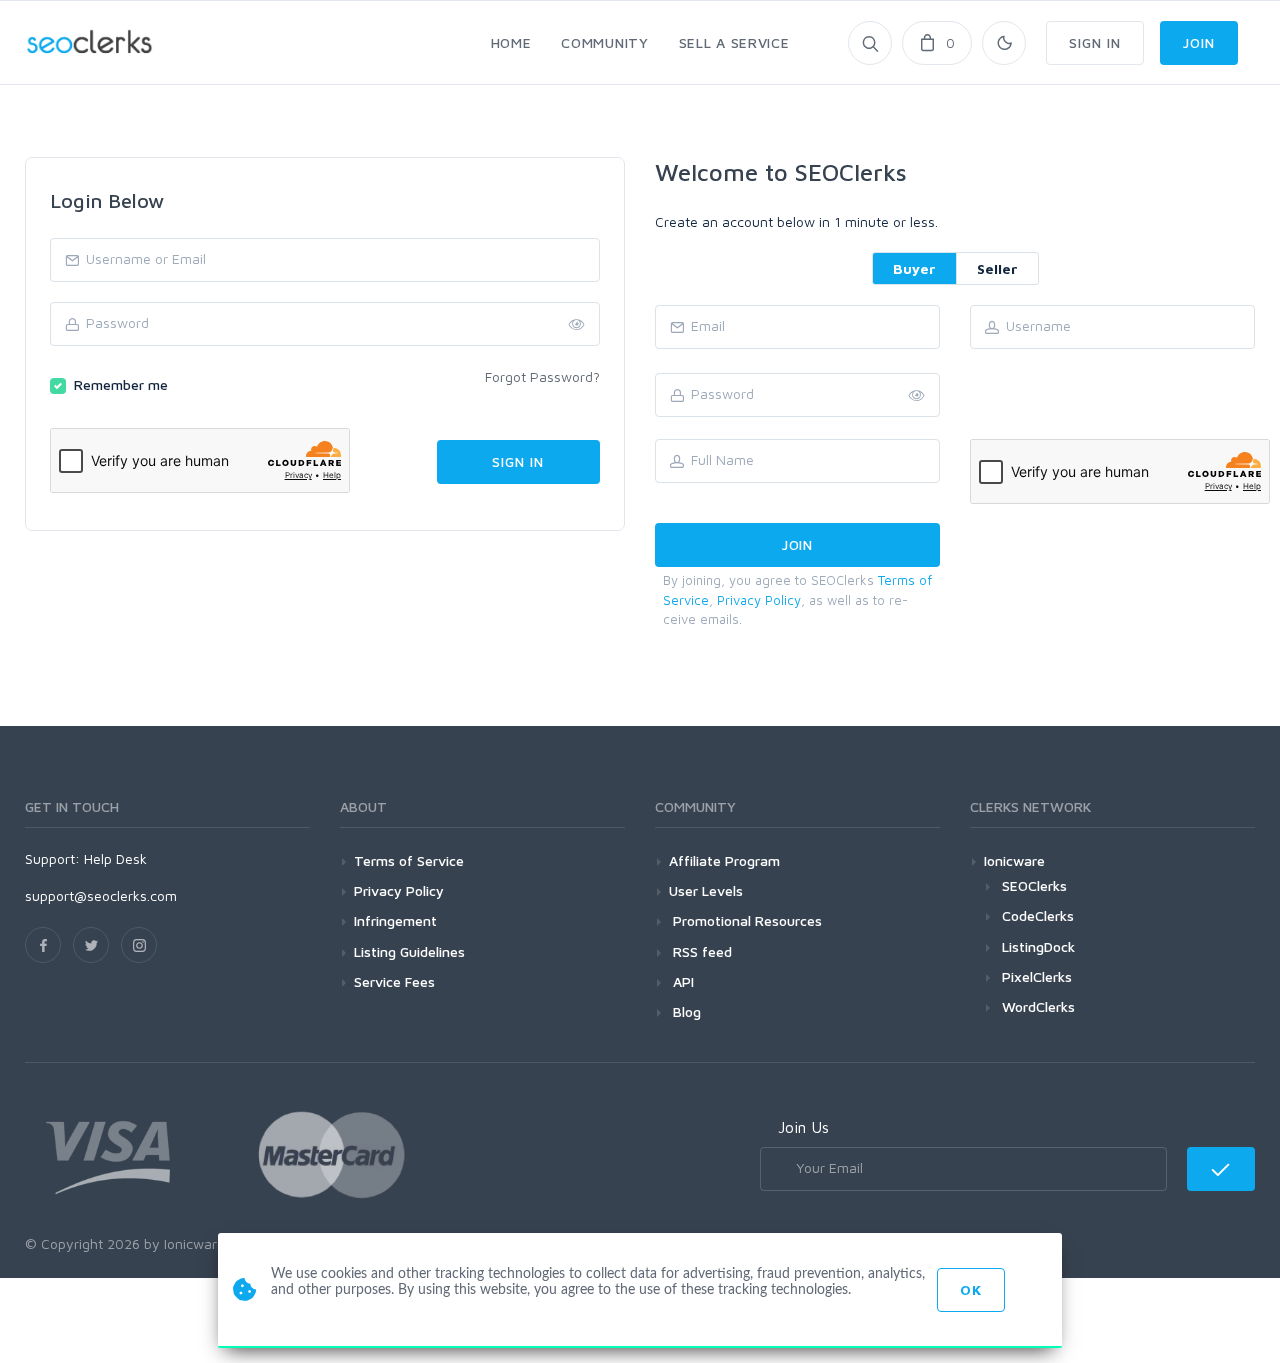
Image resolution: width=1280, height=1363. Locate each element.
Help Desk (115, 858)
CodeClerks (1038, 915)
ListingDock (1038, 946)
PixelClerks (1037, 976)
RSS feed (700, 951)
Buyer (914, 268)
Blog (685, 1011)
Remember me (121, 384)
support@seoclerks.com (101, 895)
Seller (997, 268)
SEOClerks (1034, 885)
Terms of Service (409, 860)
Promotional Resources (745, 920)
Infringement (395, 920)
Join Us (803, 1127)
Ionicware (1014, 860)
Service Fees (394, 981)
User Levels (706, 890)
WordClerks (1038, 1006)
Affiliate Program (724, 860)
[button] (917, 396)
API (681, 981)
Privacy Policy (759, 600)
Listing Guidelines (409, 951)
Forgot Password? (542, 376)
